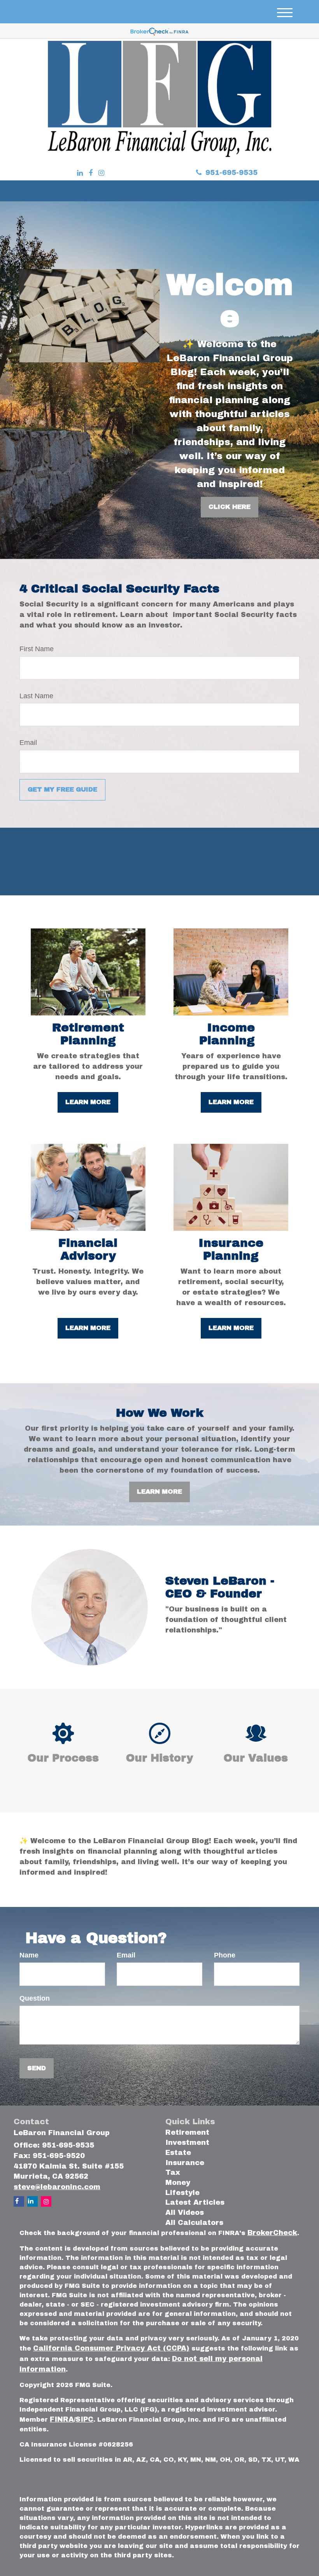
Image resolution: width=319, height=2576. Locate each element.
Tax (173, 2172)
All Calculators (194, 2223)
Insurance (185, 2163)
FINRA (62, 2419)
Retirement (187, 2132)
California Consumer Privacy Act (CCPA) (111, 2348)
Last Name (36, 696)
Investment (187, 2143)
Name (29, 1955)
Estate (178, 2153)
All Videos (185, 2212)
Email (28, 743)
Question (35, 1998)
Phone (225, 1955)
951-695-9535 (231, 173)
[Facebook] (91, 173)
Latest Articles (195, 2202)
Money (178, 2183)
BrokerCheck (272, 2233)
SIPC (84, 2419)
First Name (37, 649)
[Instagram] (101, 173)
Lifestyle (182, 2193)
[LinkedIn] (80, 173)
